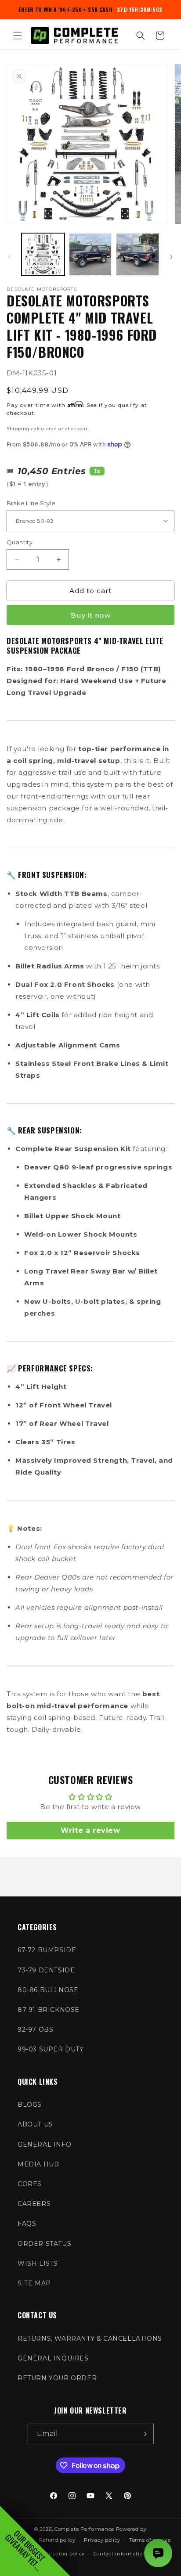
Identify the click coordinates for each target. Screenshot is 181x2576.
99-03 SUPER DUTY (51, 2049)
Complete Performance (84, 2529)
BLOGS (30, 2105)
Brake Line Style (31, 503)
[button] (18, 36)
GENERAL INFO (44, 2144)
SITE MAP (34, 2283)
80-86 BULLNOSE (48, 1990)
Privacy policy (102, 2540)
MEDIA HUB (38, 2164)
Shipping (18, 429)
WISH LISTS (38, 2263)
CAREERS (34, 2204)
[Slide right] (171, 257)
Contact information (120, 2554)
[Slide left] (10, 257)
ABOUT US (35, 2124)
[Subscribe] (144, 2434)
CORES (30, 2184)
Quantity (20, 542)
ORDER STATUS (44, 2244)
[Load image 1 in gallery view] (43, 255)
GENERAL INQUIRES (53, 2358)
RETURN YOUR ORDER (57, 2378)
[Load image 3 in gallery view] (138, 255)
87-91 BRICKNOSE (49, 2010)
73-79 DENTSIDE (46, 1970)
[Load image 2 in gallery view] (90, 255)
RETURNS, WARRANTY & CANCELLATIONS (90, 2339)
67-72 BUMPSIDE (47, 1950)
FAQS (27, 2223)
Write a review (90, 1830)
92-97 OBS (35, 2029)
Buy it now (91, 615)
